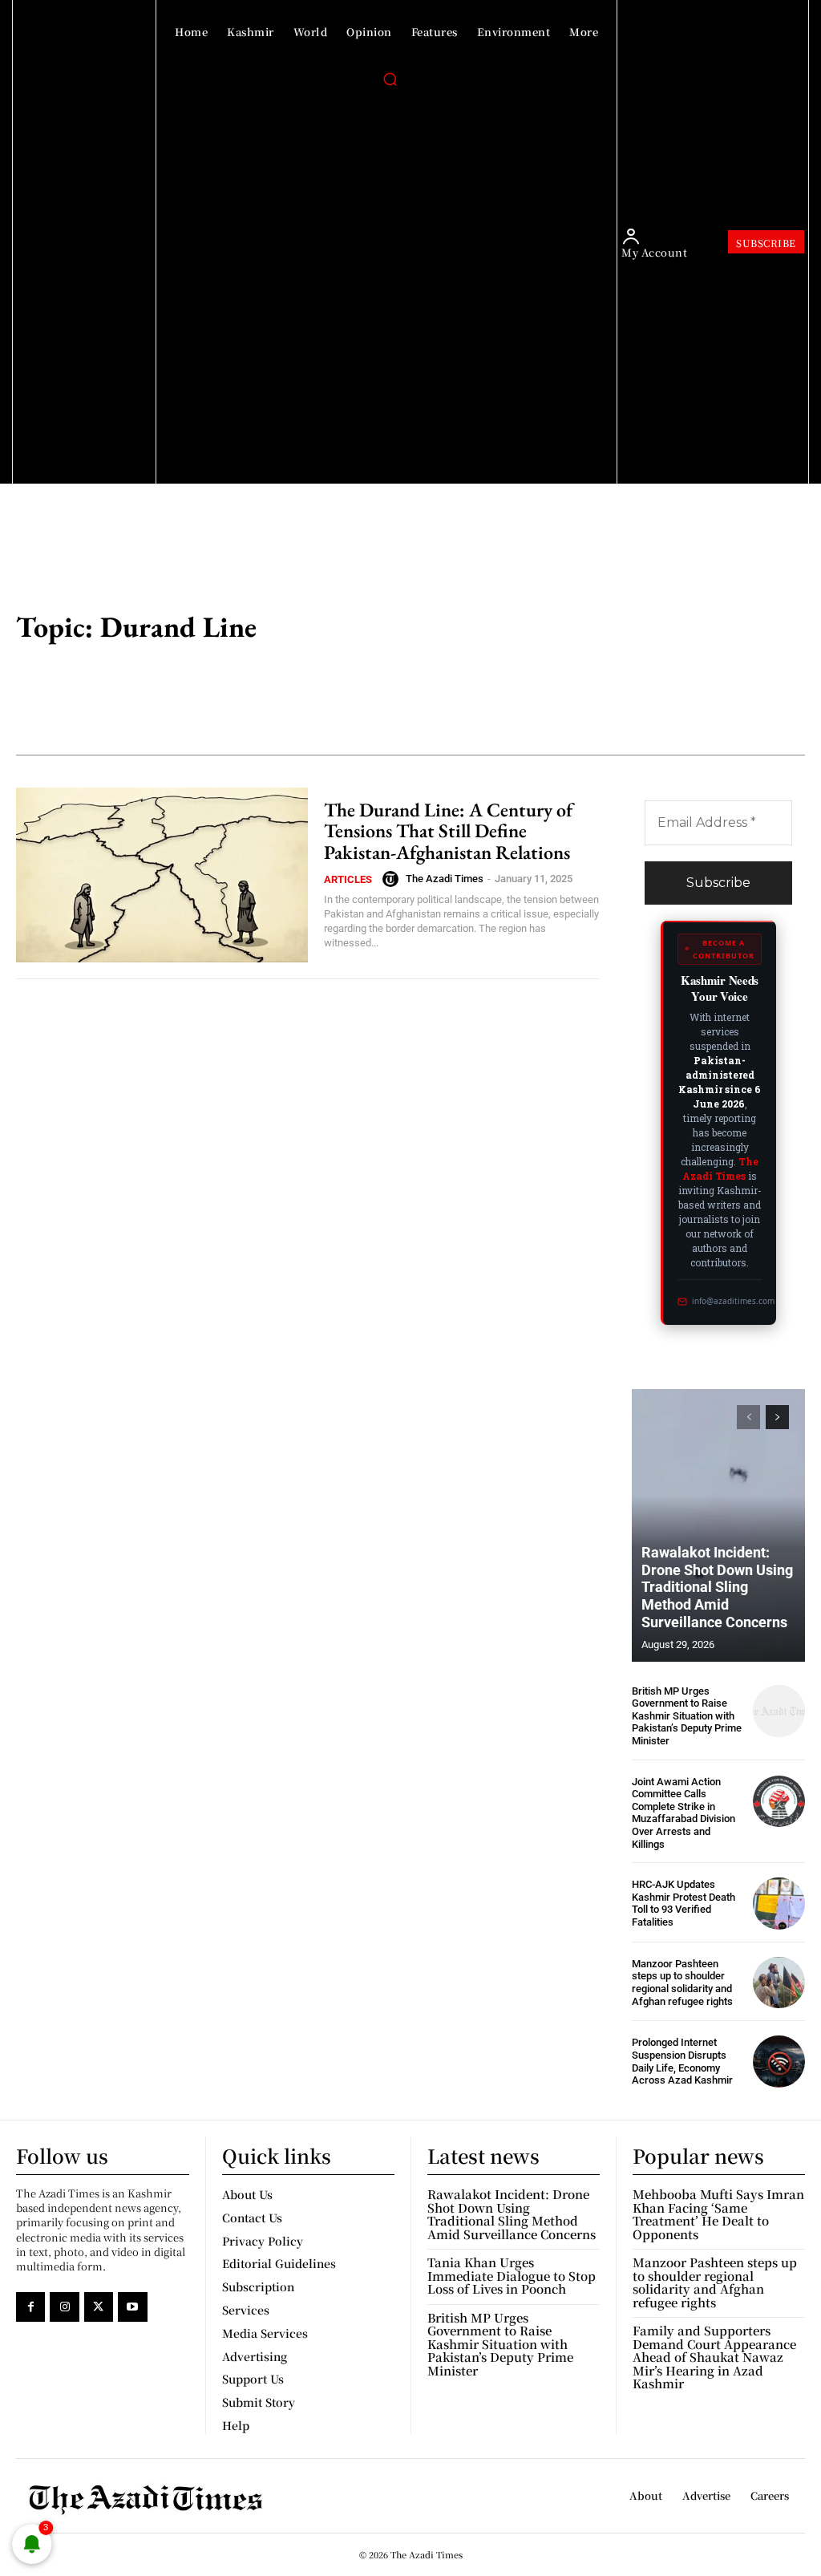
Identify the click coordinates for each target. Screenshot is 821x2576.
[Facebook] (30, 2307)
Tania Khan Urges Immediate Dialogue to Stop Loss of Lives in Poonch (512, 2275)
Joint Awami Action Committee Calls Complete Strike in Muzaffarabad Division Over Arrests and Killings (683, 1813)
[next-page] (777, 1417)
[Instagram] (64, 2307)
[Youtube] (132, 2307)
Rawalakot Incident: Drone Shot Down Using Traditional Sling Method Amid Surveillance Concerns (717, 1587)
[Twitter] (99, 2307)
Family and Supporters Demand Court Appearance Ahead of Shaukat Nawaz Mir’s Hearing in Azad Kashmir (714, 2357)
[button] (390, 79)
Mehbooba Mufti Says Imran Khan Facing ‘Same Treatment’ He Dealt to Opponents (718, 2214)
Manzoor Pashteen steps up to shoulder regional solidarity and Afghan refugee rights (682, 1983)
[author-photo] (393, 879)
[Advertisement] (582, 629)
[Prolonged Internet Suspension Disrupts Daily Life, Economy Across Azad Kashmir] (779, 2062)
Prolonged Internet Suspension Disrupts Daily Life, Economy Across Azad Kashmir (682, 2061)
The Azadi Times (445, 879)
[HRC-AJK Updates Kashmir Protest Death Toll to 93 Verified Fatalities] (779, 1904)
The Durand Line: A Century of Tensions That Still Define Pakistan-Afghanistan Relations (448, 831)
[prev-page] (748, 1417)
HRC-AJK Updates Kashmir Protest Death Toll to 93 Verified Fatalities (683, 1903)
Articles (348, 879)
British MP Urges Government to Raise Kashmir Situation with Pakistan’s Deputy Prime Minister (687, 1716)
